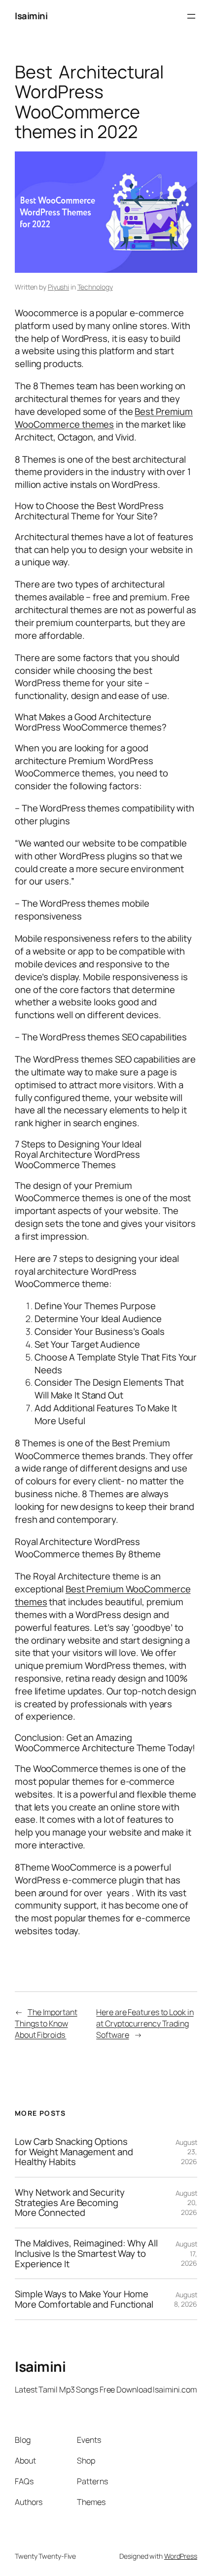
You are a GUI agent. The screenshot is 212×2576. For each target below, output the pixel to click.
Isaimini (31, 16)
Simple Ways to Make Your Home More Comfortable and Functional (84, 2299)
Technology (95, 287)
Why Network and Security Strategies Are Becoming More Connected (70, 2203)
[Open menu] (191, 16)
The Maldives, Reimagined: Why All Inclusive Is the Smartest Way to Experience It (86, 2253)
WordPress (181, 2556)
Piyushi (58, 287)
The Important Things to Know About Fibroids (46, 2023)
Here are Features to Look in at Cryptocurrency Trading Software (145, 2023)
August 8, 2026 (186, 2300)
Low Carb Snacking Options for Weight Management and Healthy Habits (74, 2152)
